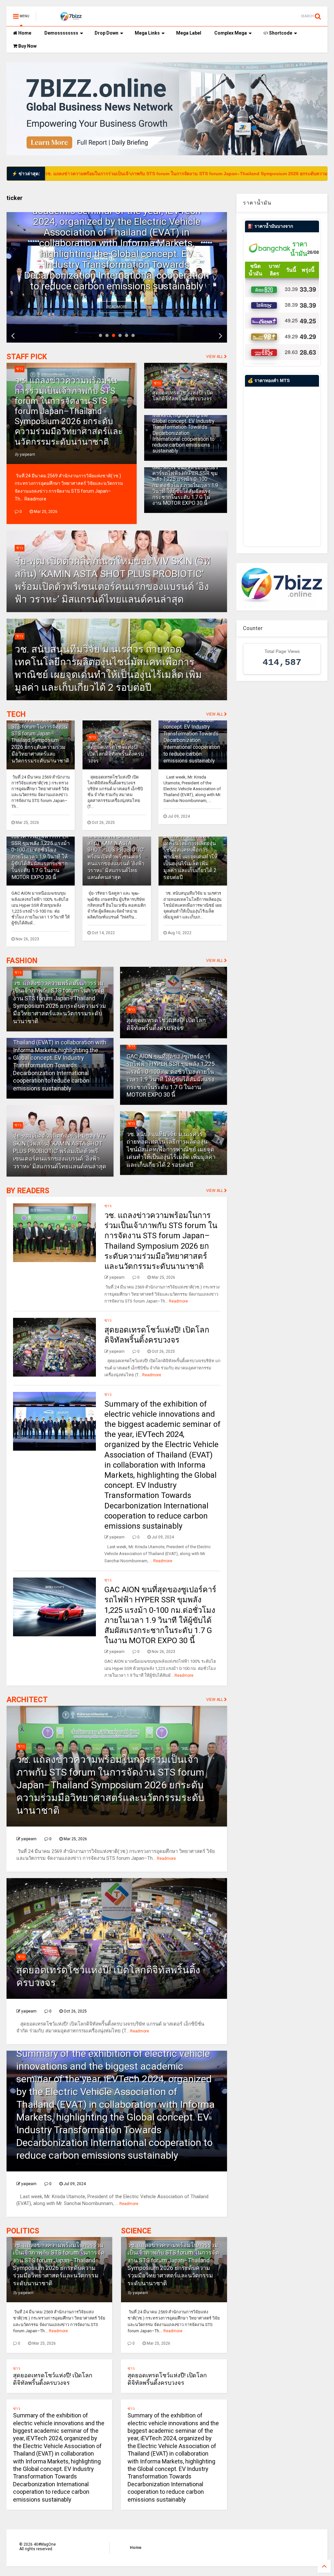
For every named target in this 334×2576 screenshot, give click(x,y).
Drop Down (106, 33)
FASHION (22, 961)
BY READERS (28, 1191)
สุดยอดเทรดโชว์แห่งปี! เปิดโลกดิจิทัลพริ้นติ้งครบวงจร (183, 396)
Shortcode (280, 33)
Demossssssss (61, 33)
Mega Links (147, 33)
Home (24, 33)
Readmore (117, 307)
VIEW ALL (215, 357)
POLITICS (23, 2231)
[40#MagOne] (70, 18)
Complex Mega (231, 33)
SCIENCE (136, 2231)
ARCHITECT (27, 1700)
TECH (16, 714)
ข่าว (20, 369)
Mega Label (189, 33)
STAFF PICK (27, 357)
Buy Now (27, 46)
